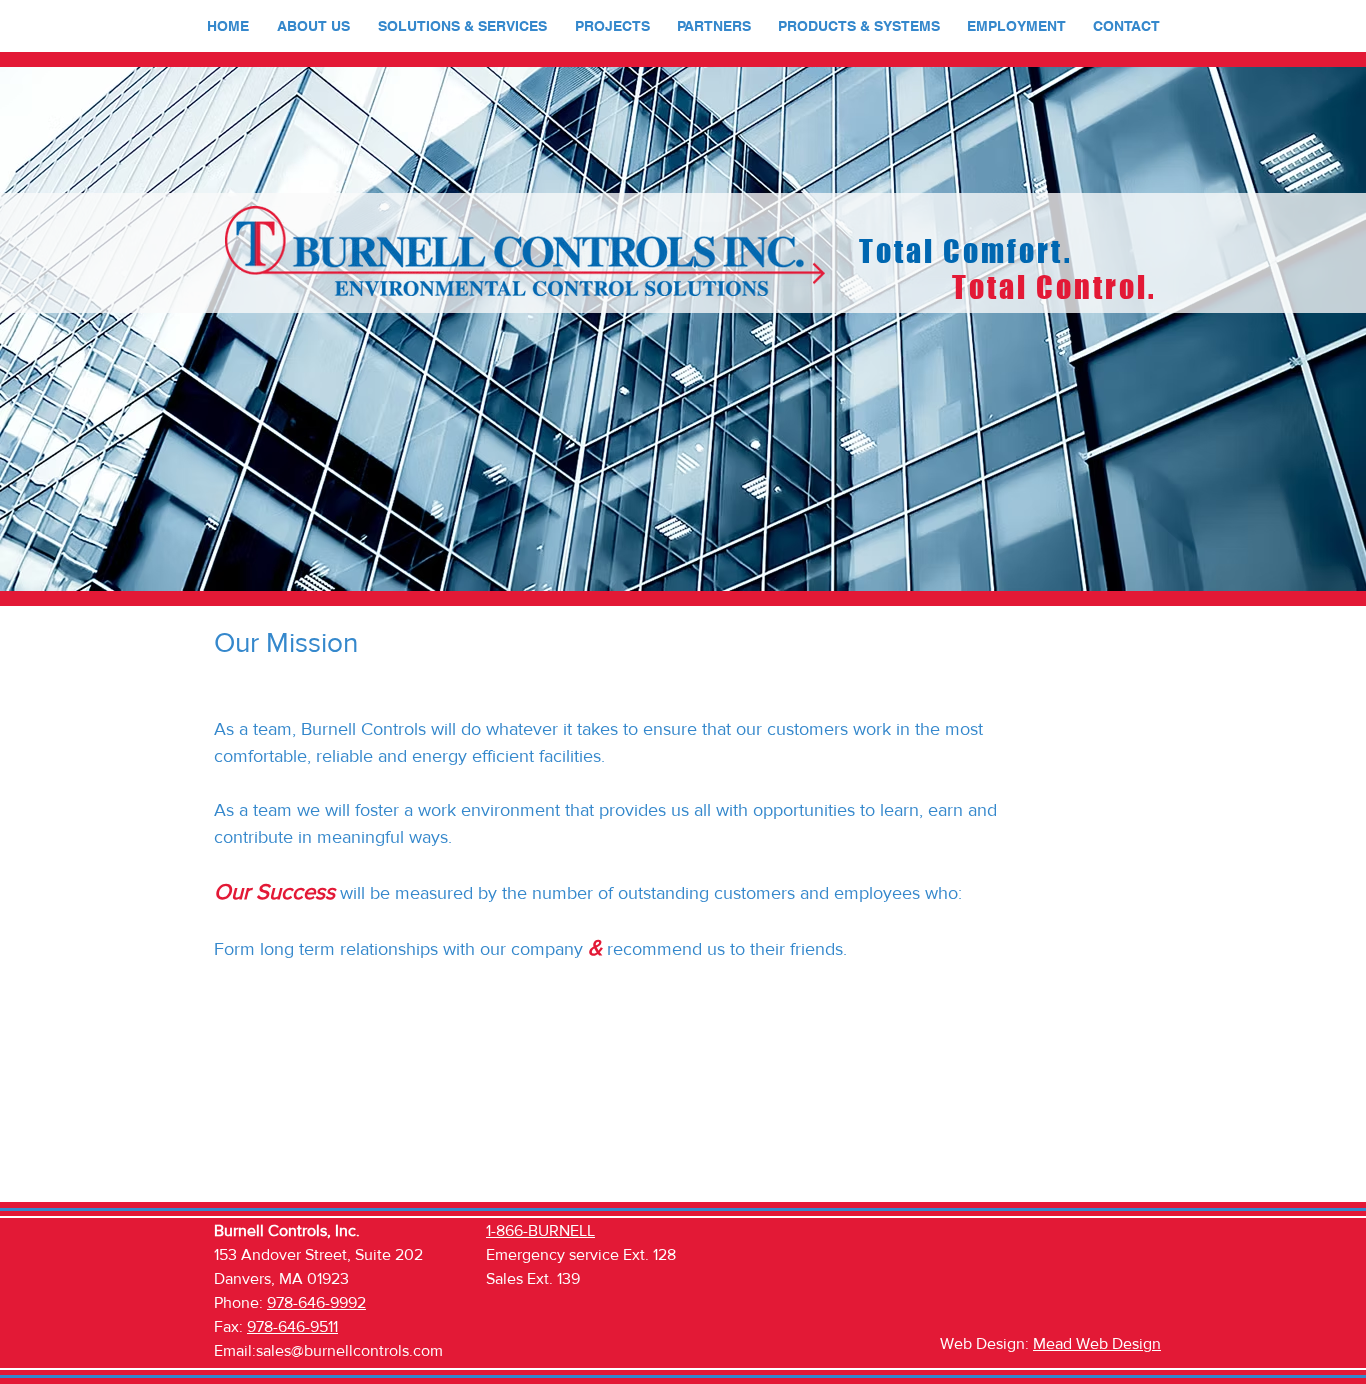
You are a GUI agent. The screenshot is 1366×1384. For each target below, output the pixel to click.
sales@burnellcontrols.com (349, 1350)
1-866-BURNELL (540, 1230)
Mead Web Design (1097, 1343)
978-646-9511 (292, 1326)
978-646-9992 (316, 1302)
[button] (313, 26)
